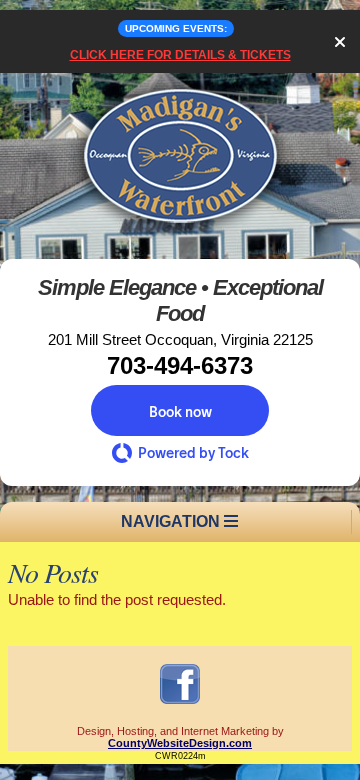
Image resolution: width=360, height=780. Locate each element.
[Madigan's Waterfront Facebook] (180, 703)
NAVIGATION (172, 521)
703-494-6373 (180, 365)
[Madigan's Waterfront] (180, 234)
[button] (180, 410)
